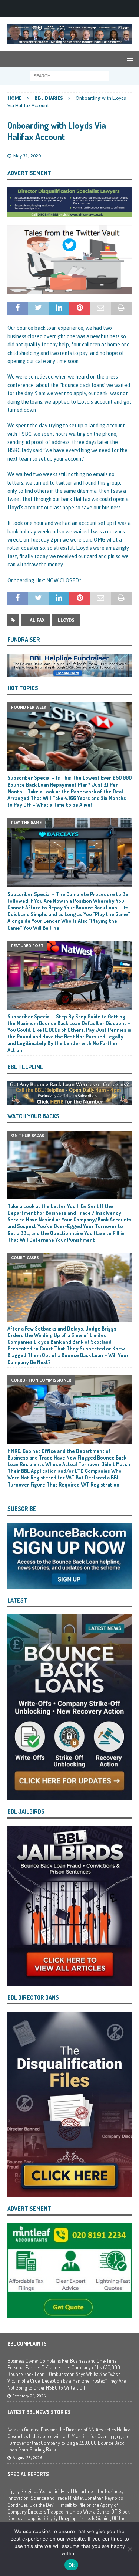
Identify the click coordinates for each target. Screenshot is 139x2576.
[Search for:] (69, 75)
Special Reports (28, 2474)
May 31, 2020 (27, 156)
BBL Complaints (27, 2344)
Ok (72, 2565)
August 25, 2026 (27, 2458)
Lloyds (66, 620)
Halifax (35, 620)
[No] (130, 2549)
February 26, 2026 (29, 2396)
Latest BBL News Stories (39, 2412)
